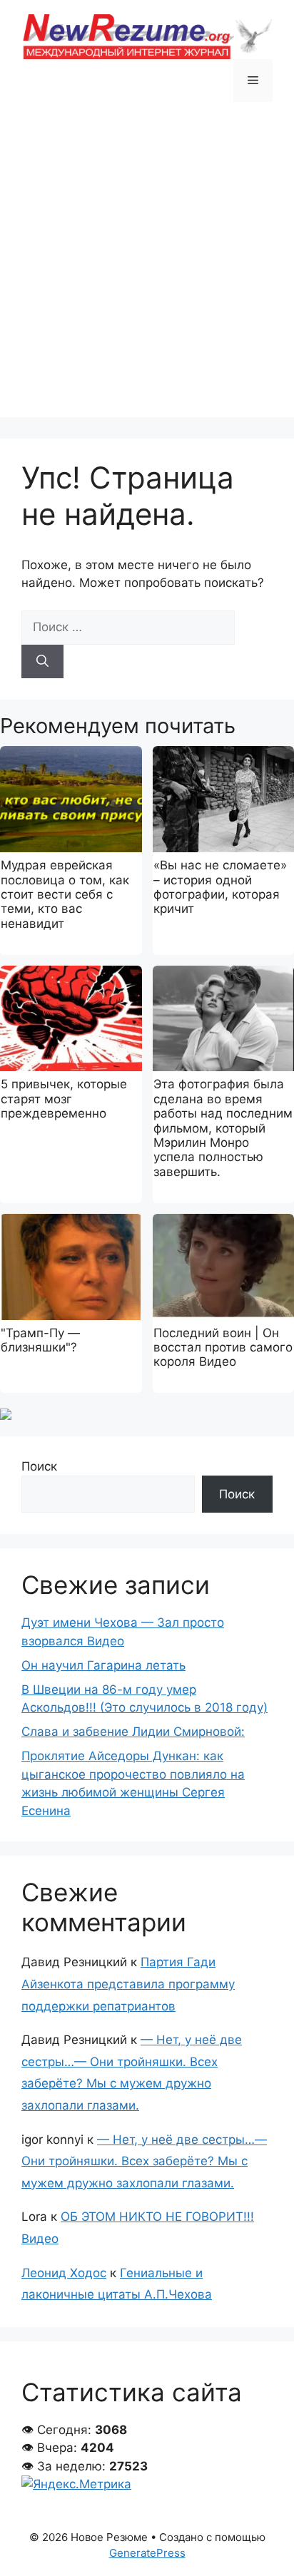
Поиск (39, 1466)
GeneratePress (147, 2553)
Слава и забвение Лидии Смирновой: (133, 1732)
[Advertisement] (147, 270)
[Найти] (42, 662)
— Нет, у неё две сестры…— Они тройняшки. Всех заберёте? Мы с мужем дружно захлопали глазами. (144, 2161)
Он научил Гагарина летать (103, 1665)
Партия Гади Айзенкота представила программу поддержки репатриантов (128, 1984)
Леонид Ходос (64, 2273)
